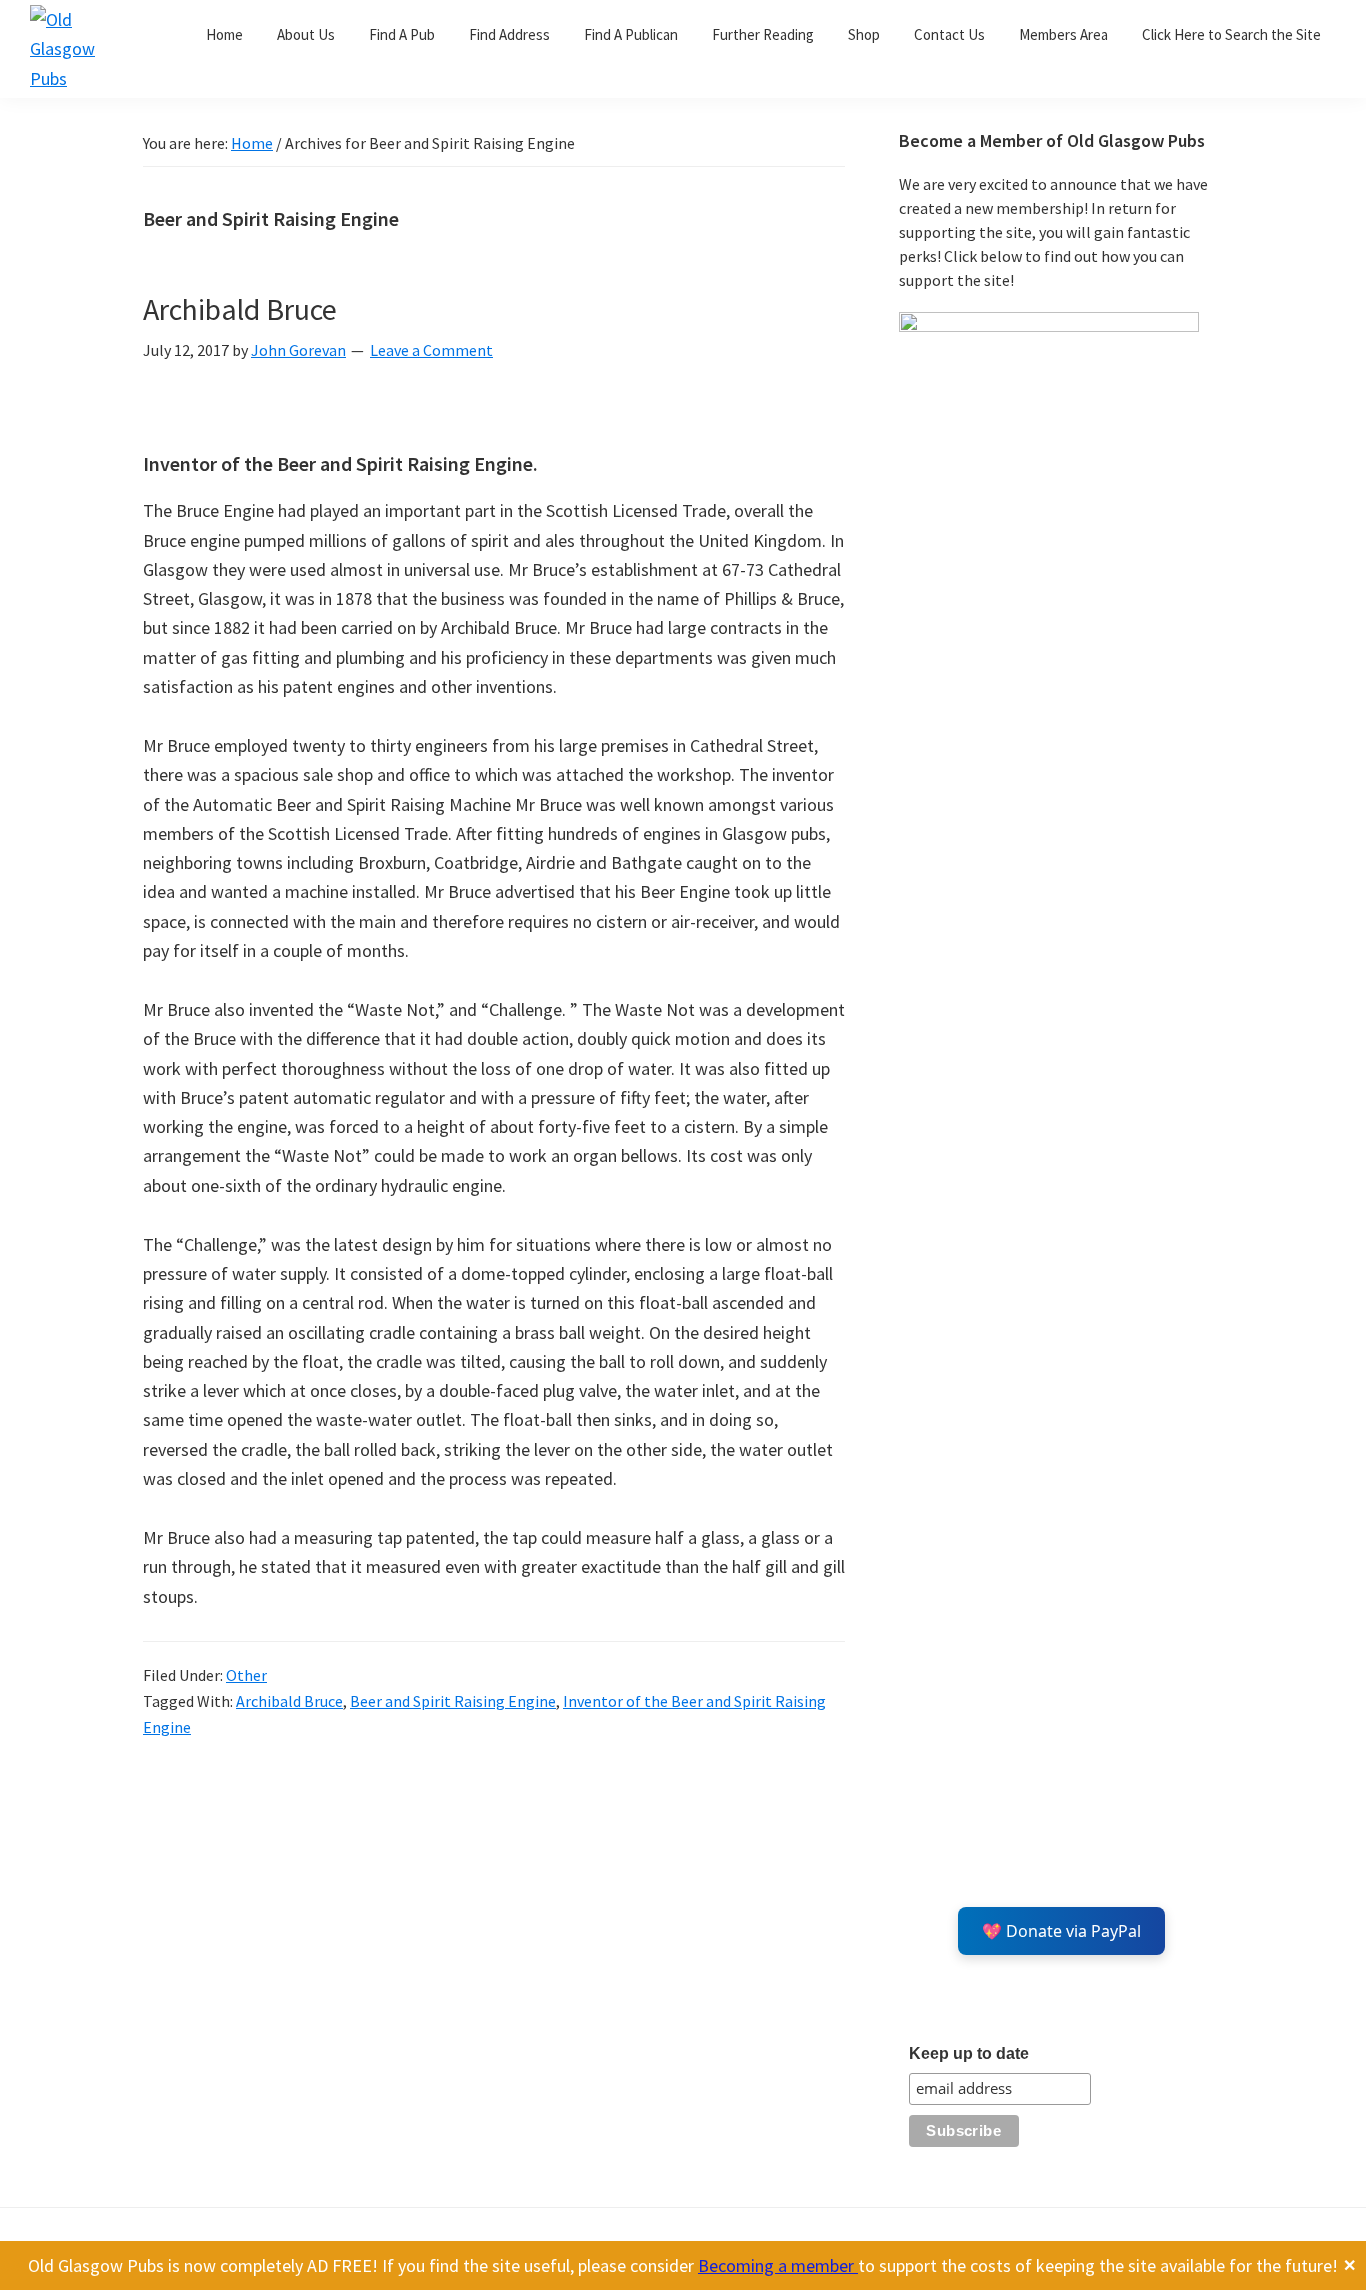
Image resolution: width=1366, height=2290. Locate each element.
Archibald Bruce (240, 309)
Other (246, 1675)
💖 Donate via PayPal (1061, 1931)
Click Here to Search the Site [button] (1231, 34)
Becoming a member (778, 2265)
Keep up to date (969, 2053)
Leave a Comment (431, 350)
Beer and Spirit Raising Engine (453, 1701)
